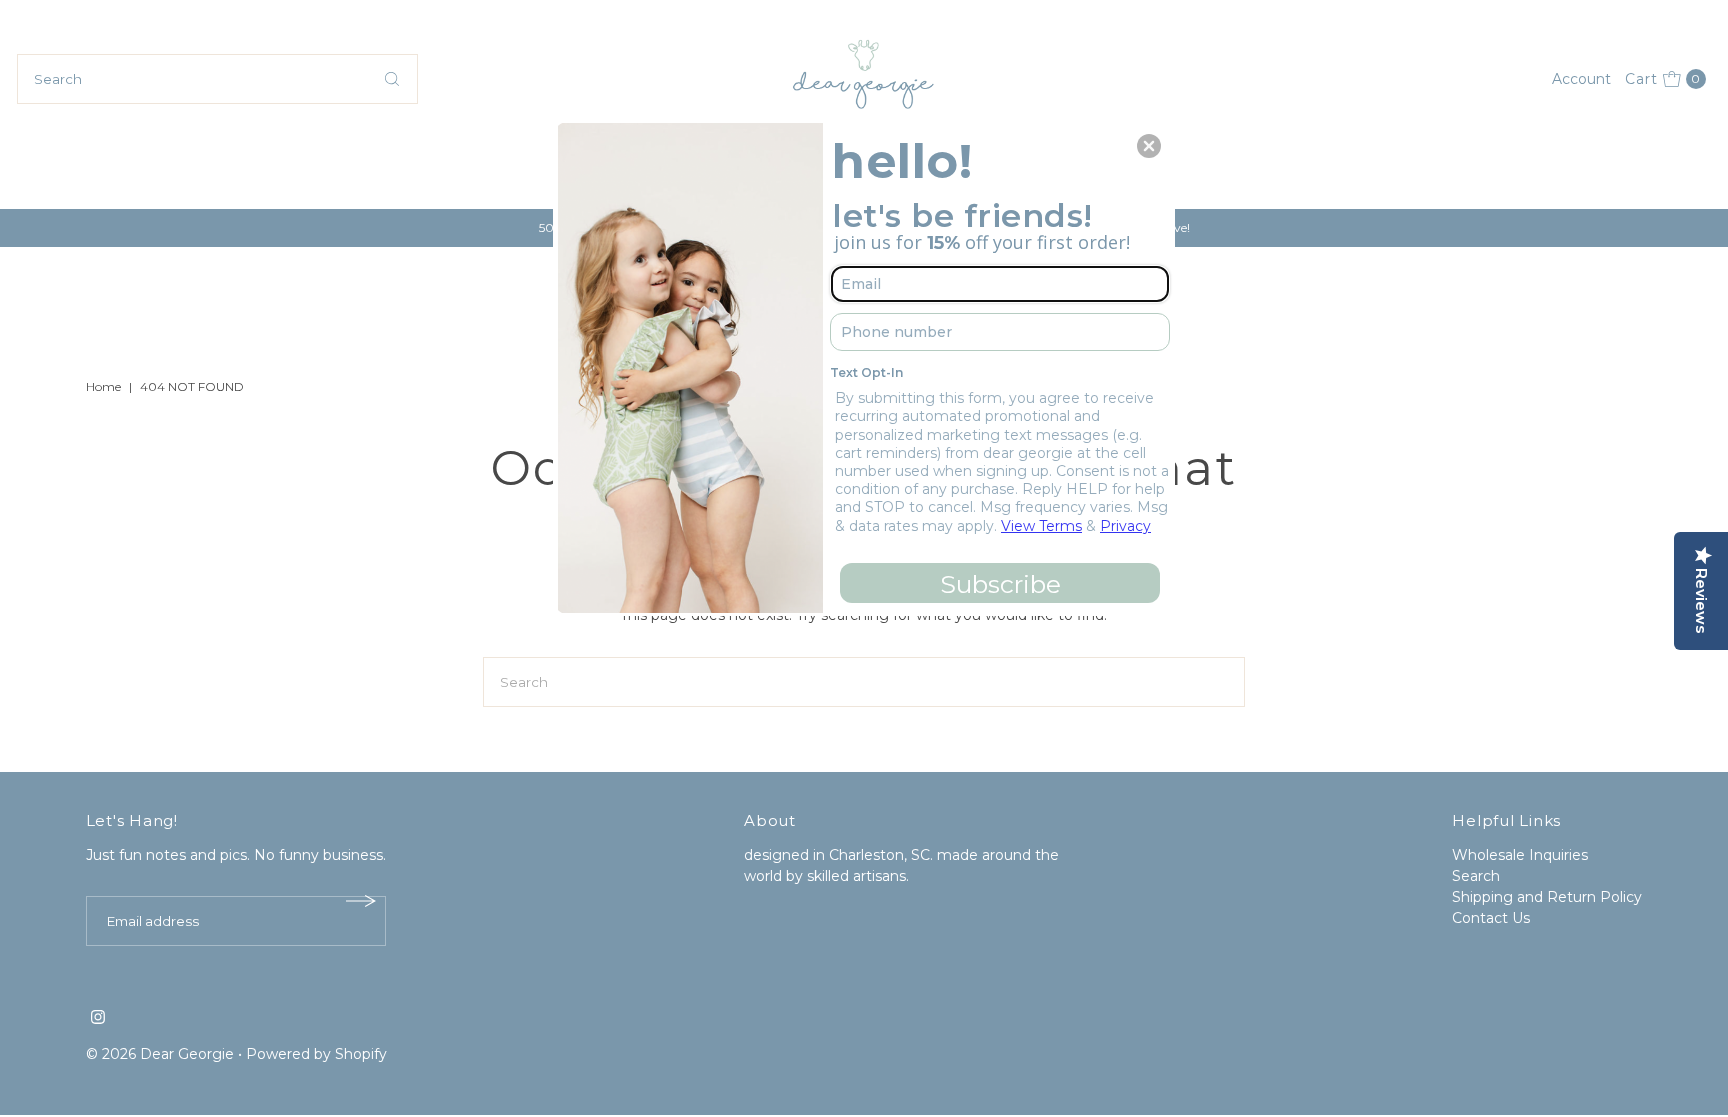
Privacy (1125, 526)
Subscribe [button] (1000, 584)
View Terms (1041, 526)
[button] (1149, 146)
